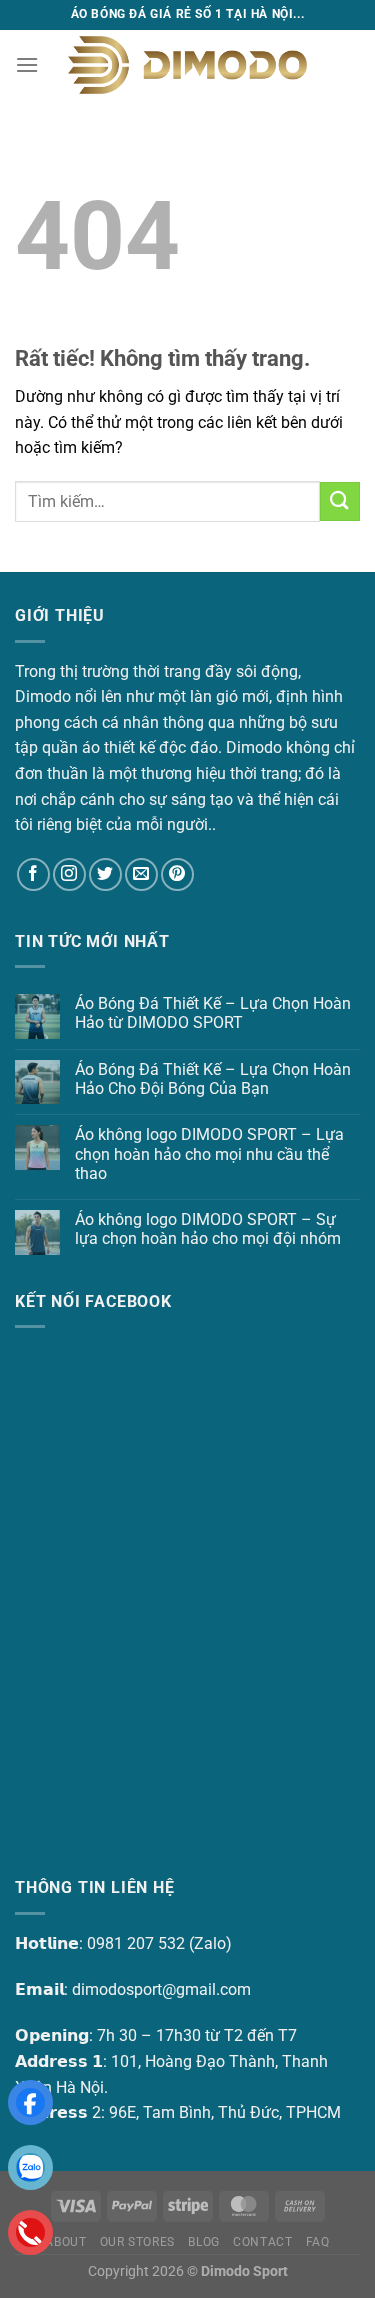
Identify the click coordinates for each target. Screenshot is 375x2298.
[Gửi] (340, 501)
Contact (262, 2242)
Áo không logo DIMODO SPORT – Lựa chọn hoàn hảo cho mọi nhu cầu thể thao (209, 1153)
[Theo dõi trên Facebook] (33, 874)
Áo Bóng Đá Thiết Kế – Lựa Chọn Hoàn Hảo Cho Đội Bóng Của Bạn (213, 1079)
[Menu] (27, 64)
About (65, 2242)
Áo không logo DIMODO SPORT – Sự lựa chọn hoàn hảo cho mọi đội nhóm (208, 1229)
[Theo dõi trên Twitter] (105, 874)
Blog (203, 2242)
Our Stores (137, 2242)
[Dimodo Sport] (188, 64)
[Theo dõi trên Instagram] (69, 874)
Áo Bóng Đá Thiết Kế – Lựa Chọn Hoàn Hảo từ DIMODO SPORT (213, 1013)
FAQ (318, 2242)
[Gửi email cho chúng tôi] (141, 874)
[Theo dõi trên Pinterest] (177, 874)
